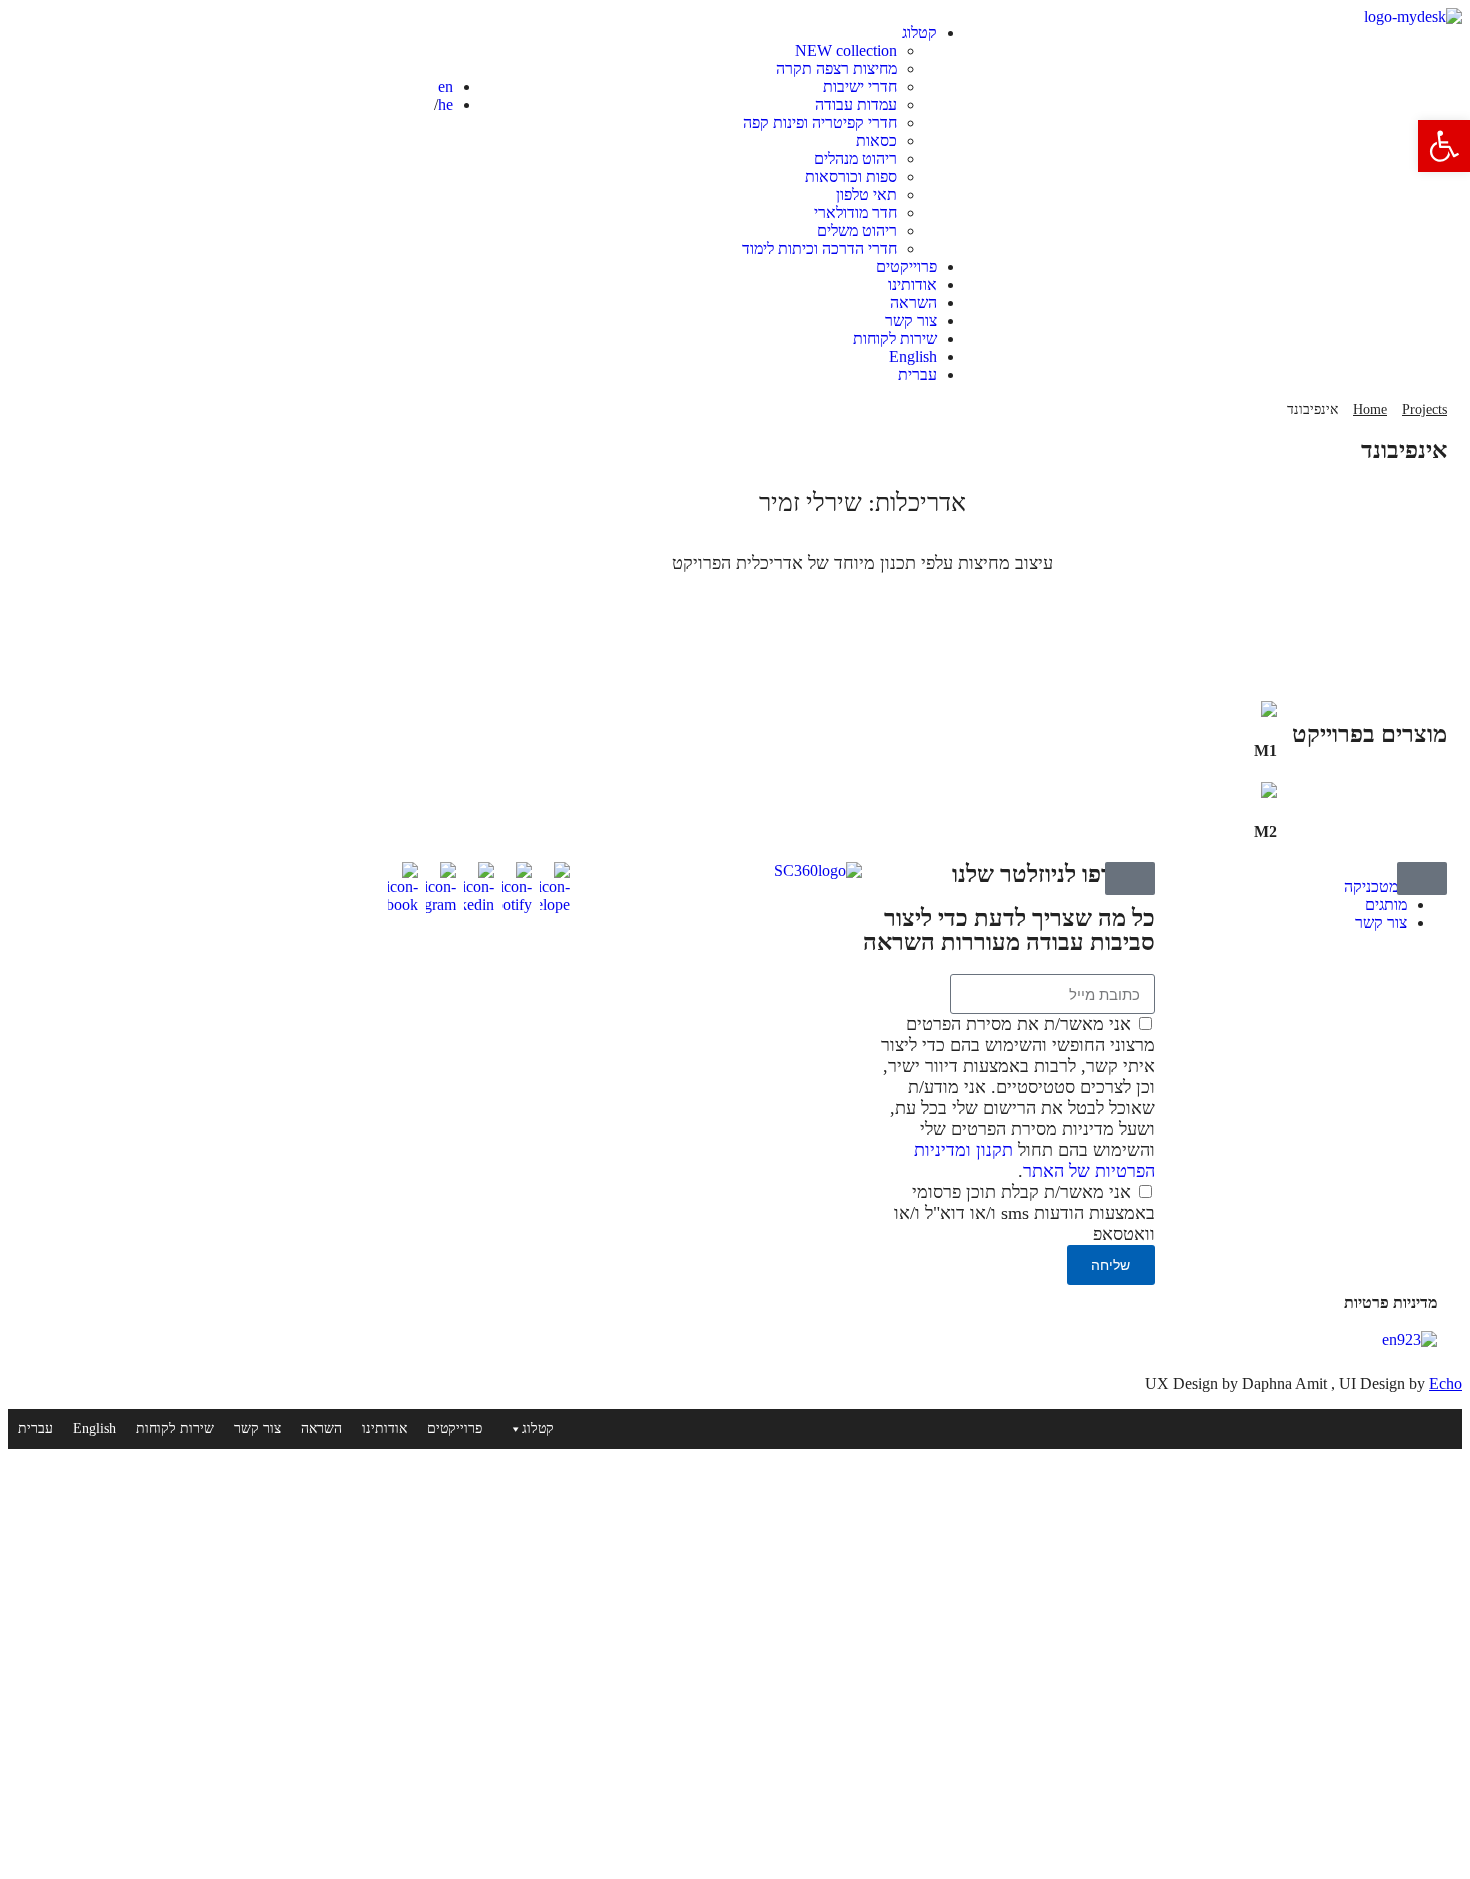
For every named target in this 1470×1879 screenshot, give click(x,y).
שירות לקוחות (895, 338)
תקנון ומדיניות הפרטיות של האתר (1034, 1160)
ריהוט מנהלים (855, 158)
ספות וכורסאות (851, 176)
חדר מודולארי (855, 212)
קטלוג (919, 32)
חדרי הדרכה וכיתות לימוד (819, 248)
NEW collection (846, 50)
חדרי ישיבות (860, 86)
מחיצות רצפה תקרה (836, 68)
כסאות (876, 140)
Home (1370, 409)
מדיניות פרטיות (1390, 1302)
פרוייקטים (906, 266)
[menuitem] (715, 357)
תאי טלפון (866, 194)
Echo (1445, 1383)
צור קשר (911, 320)
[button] (1444, 146)
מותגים (1386, 904)
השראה (913, 302)
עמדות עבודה (856, 104)
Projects (1424, 409)
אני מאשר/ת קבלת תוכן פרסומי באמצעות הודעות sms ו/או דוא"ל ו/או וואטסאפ (1024, 1213)
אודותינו (912, 284)
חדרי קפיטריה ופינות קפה (820, 122)
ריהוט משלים (857, 230)
